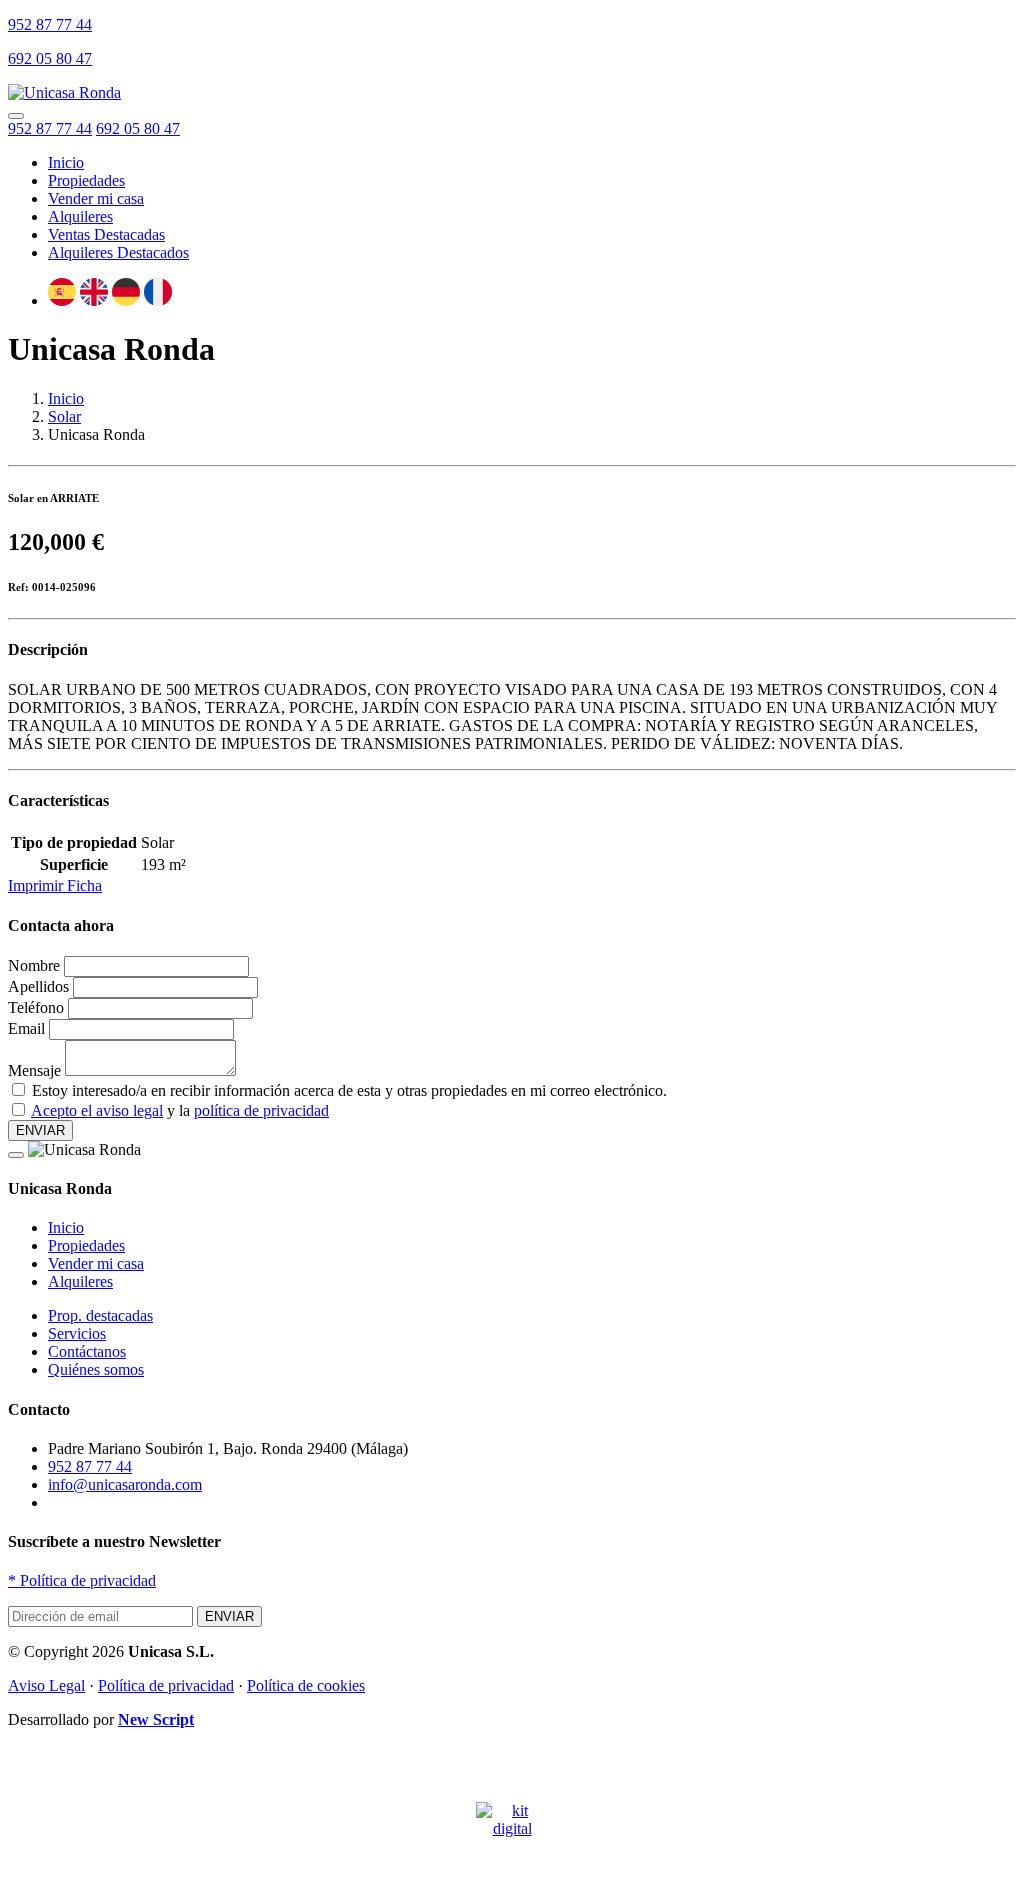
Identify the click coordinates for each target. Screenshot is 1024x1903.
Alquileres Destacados (118, 252)
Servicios (77, 1333)
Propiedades (86, 180)
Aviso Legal (46, 1685)
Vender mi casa (96, 198)
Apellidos (38, 986)
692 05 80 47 (50, 58)
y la (180, 1110)
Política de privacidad (82, 1580)
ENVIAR (40, 1130)
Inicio (66, 398)
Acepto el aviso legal (97, 1110)
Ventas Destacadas (106, 234)
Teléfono (36, 1007)
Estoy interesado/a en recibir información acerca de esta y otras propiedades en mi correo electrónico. (349, 1090)
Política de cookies (306, 1685)
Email (26, 1028)
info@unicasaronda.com (125, 1484)
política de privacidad (261, 1110)
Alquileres (80, 216)
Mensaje (34, 1070)
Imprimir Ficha (55, 885)
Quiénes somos (96, 1369)
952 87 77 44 (50, 24)
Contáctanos (87, 1351)
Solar (64, 416)
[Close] (16, 1155)
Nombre (34, 965)
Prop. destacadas (100, 1315)
